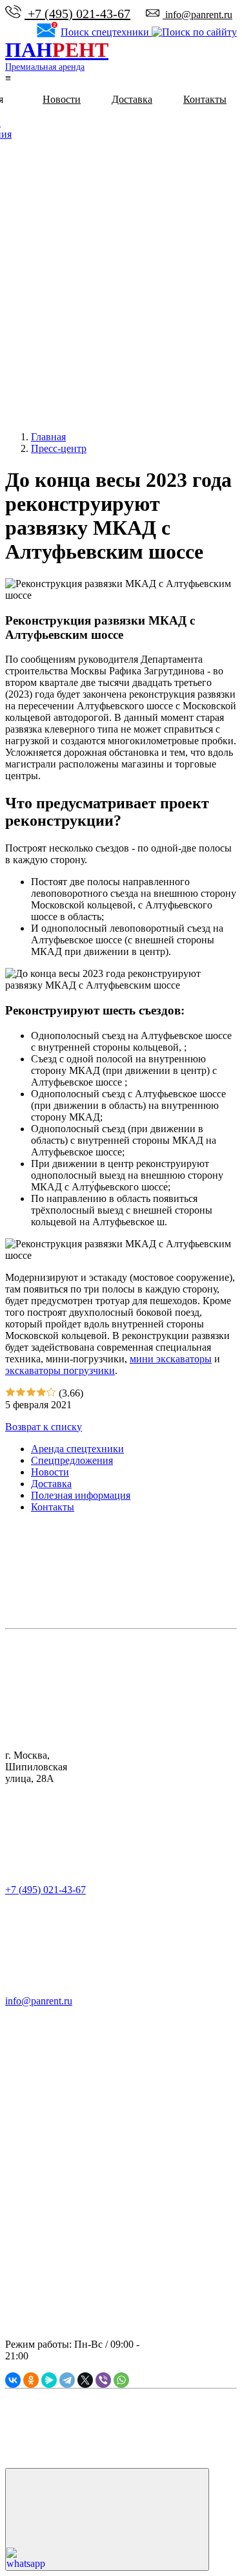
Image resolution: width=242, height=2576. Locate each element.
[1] (10, 1393)
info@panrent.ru (197, 15)
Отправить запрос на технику (48, 2118)
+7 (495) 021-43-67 (77, 14)
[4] (41, 1393)
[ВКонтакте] (13, 2380)
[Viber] (103, 2380)
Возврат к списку (44, 1427)
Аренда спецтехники (77, 1449)
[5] (51, 1393)
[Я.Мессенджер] (49, 2380)
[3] (31, 1393)
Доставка (132, 99)
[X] (85, 2380)
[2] (21, 1393)
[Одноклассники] (31, 2380)
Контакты (205, 99)
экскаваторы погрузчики (60, 1370)
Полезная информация (81, 1495)
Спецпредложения (72, 1460)
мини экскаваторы (171, 1359)
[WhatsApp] (121, 2380)
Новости (62, 99)
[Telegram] (67, 2380)
